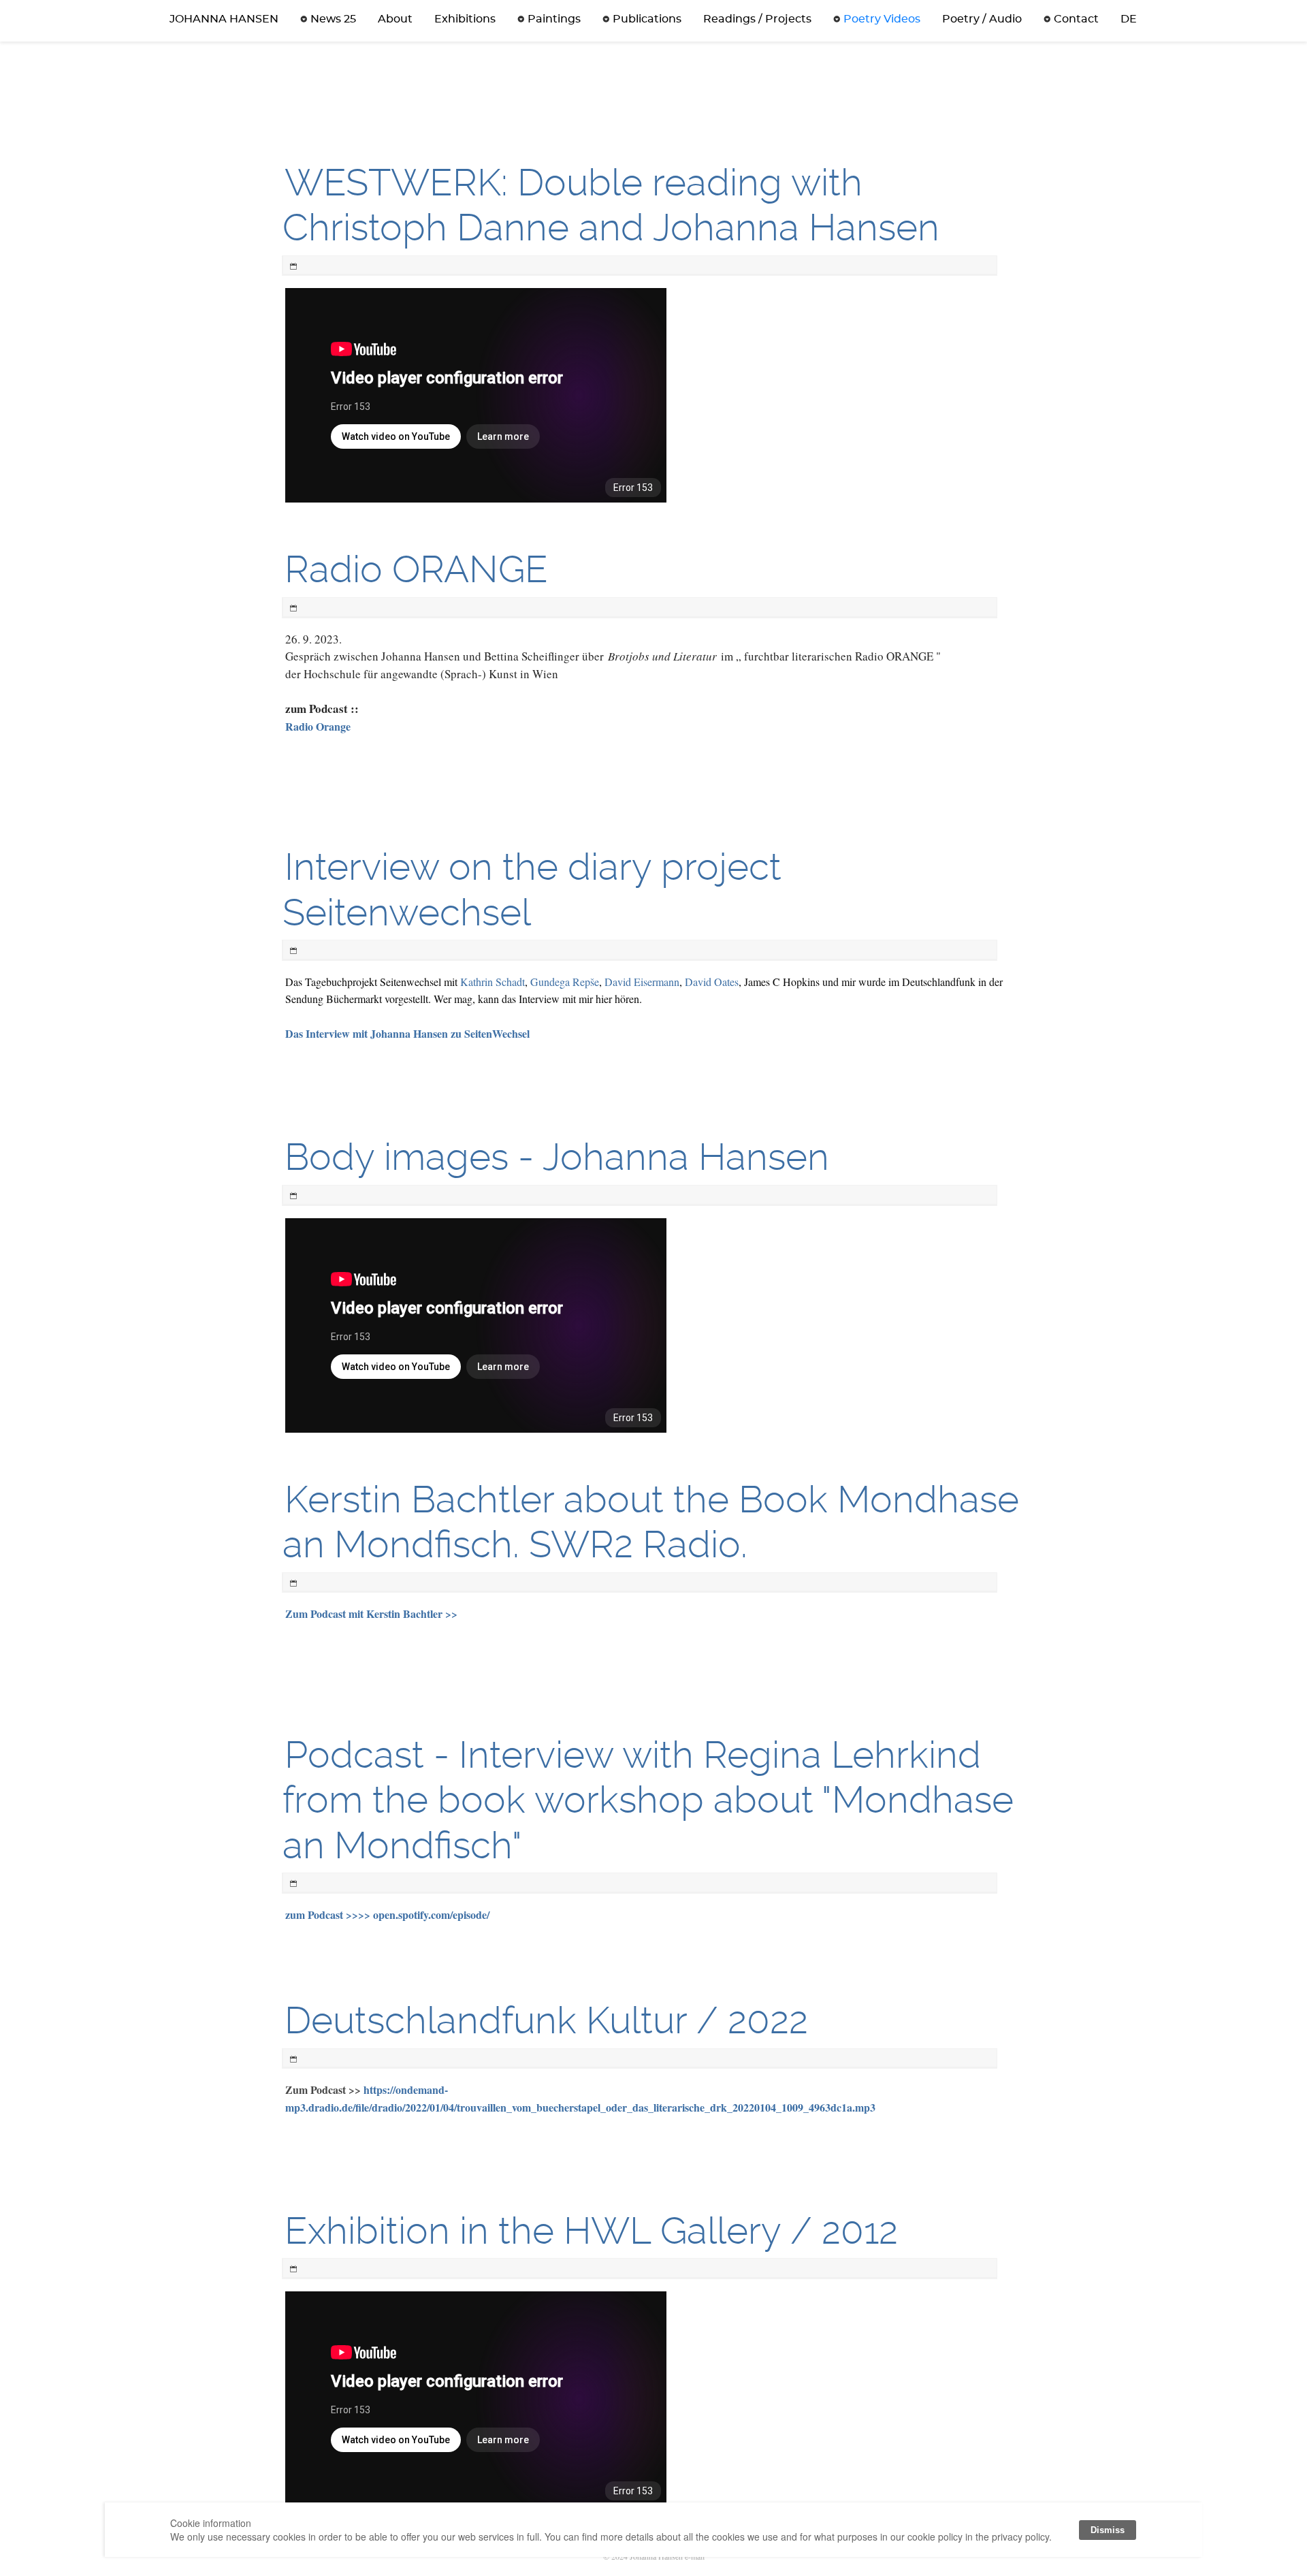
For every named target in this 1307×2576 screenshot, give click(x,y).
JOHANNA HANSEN (224, 19)
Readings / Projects (757, 19)
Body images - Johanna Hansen (557, 1157)
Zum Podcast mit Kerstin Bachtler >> (371, 1613)
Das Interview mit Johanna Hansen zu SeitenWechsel (407, 1033)
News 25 (333, 19)
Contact (1076, 19)
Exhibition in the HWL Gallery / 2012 (591, 2230)
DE (1129, 19)
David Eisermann (642, 982)
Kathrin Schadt (493, 982)
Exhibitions (465, 19)
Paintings (554, 19)
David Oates (712, 982)
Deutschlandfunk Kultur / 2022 (546, 2020)
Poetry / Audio (982, 19)
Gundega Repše (565, 982)
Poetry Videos (882, 19)
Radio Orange (318, 726)
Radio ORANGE (416, 569)
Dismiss (1108, 2530)
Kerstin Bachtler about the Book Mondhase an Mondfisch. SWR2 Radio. (651, 1522)
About (395, 19)
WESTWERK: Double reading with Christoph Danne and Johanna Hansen (611, 205)
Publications (647, 19)
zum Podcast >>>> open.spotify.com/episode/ (387, 1914)
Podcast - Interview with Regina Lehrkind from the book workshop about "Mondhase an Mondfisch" (648, 1800)
